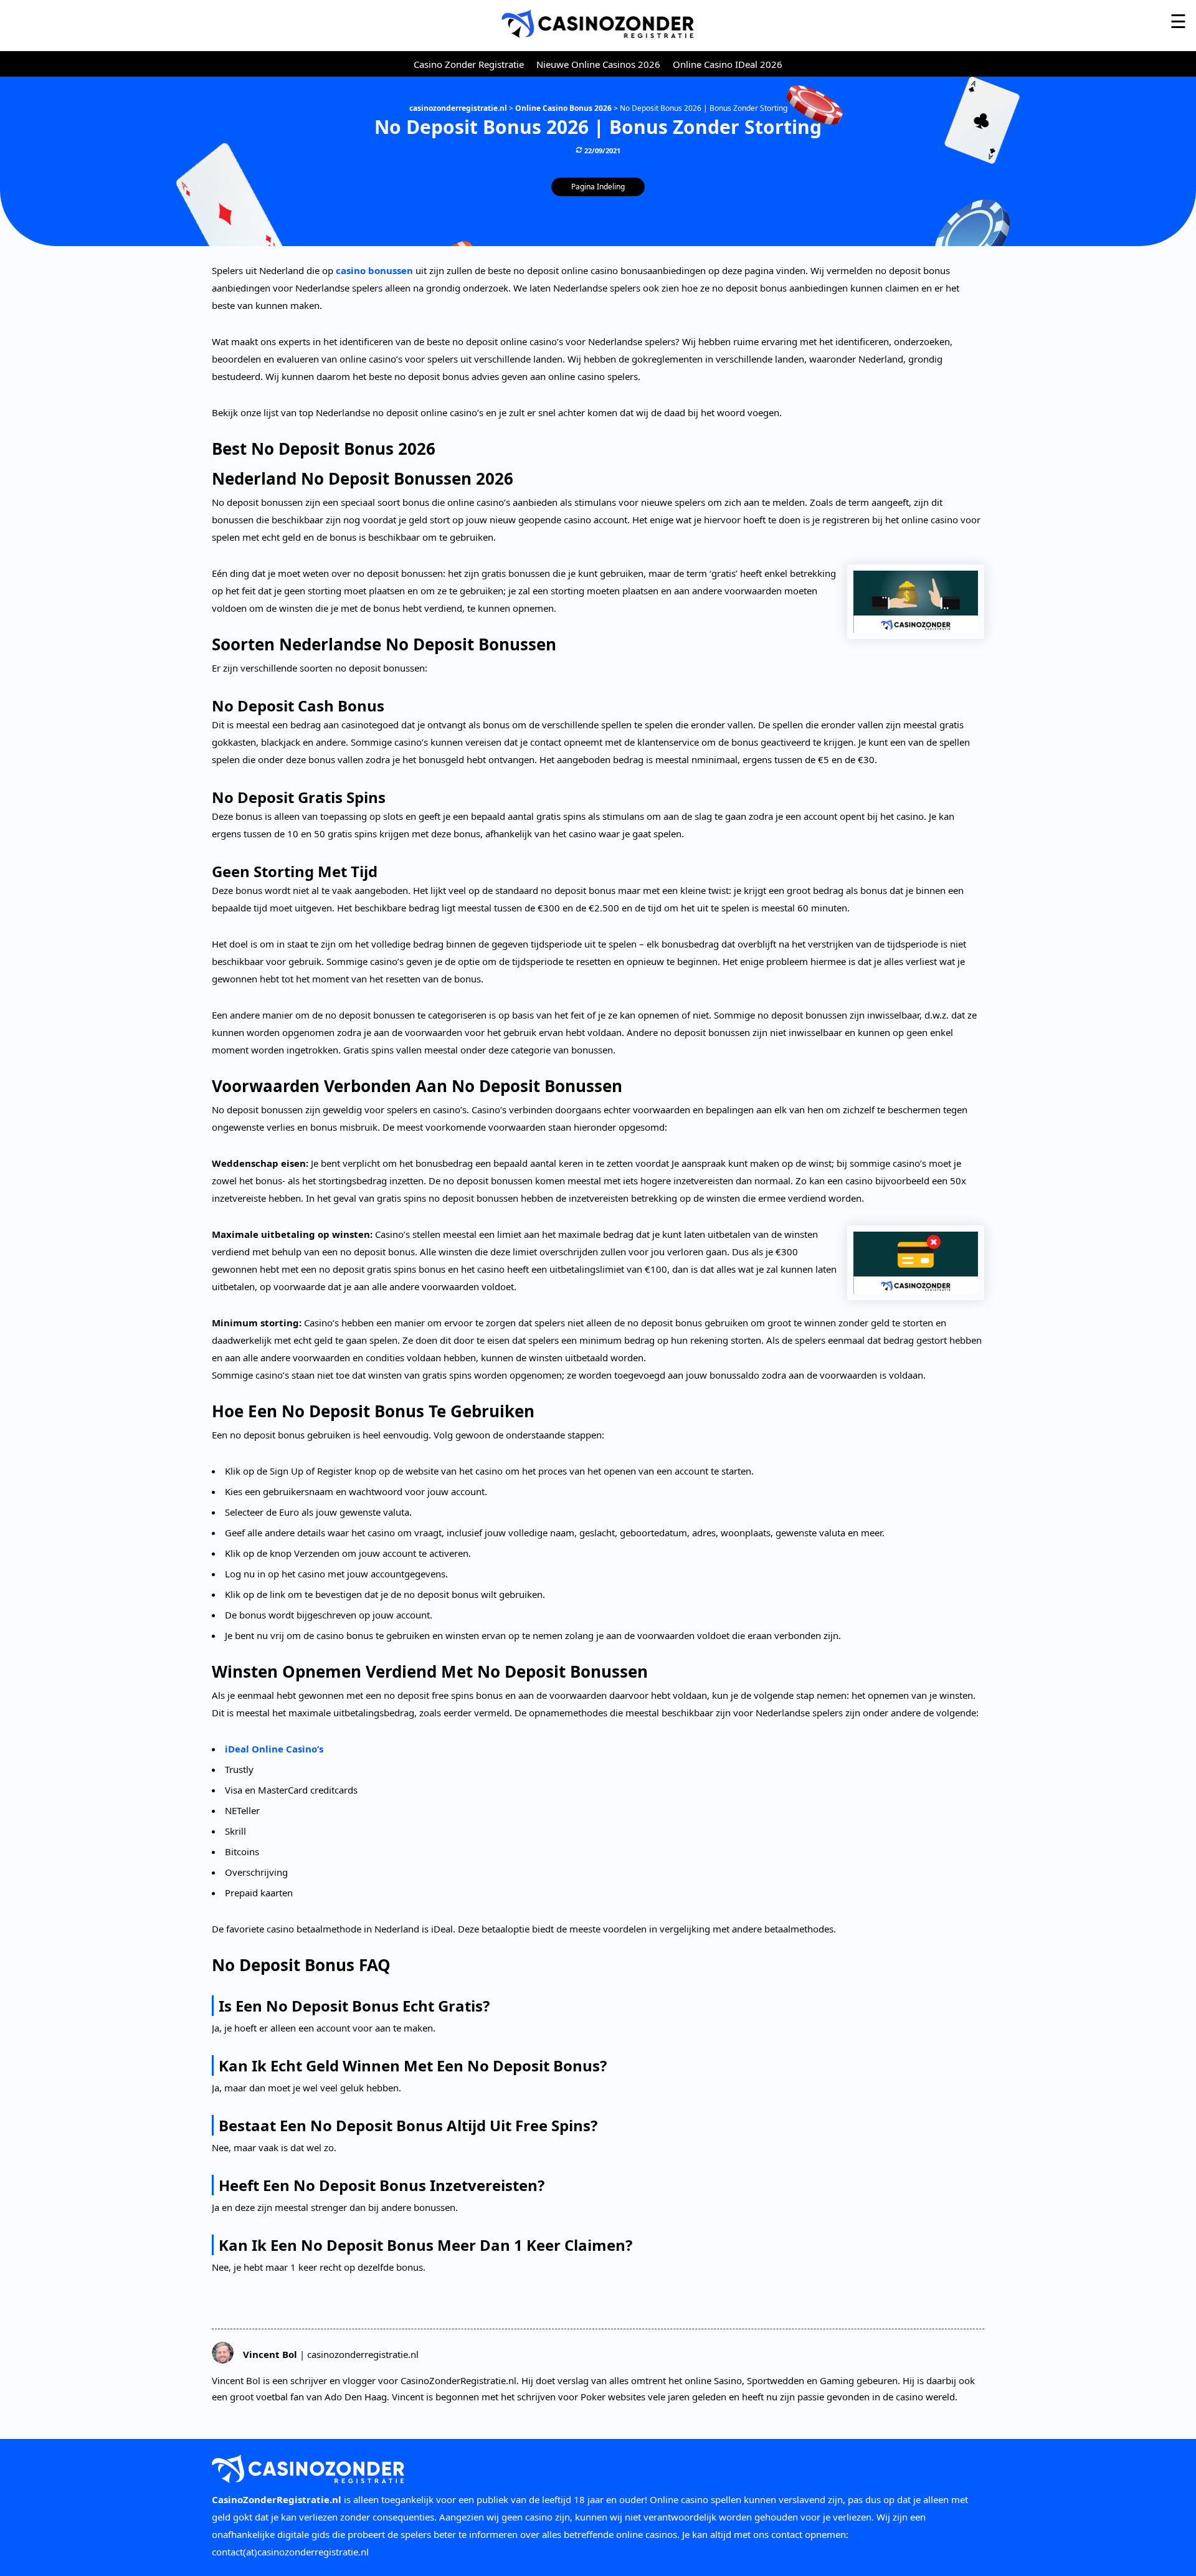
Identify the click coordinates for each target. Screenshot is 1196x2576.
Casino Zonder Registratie (469, 64)
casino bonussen (374, 270)
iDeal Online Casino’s (274, 1749)
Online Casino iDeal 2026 (728, 64)
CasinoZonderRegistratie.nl (277, 2499)
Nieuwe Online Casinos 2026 (598, 64)
